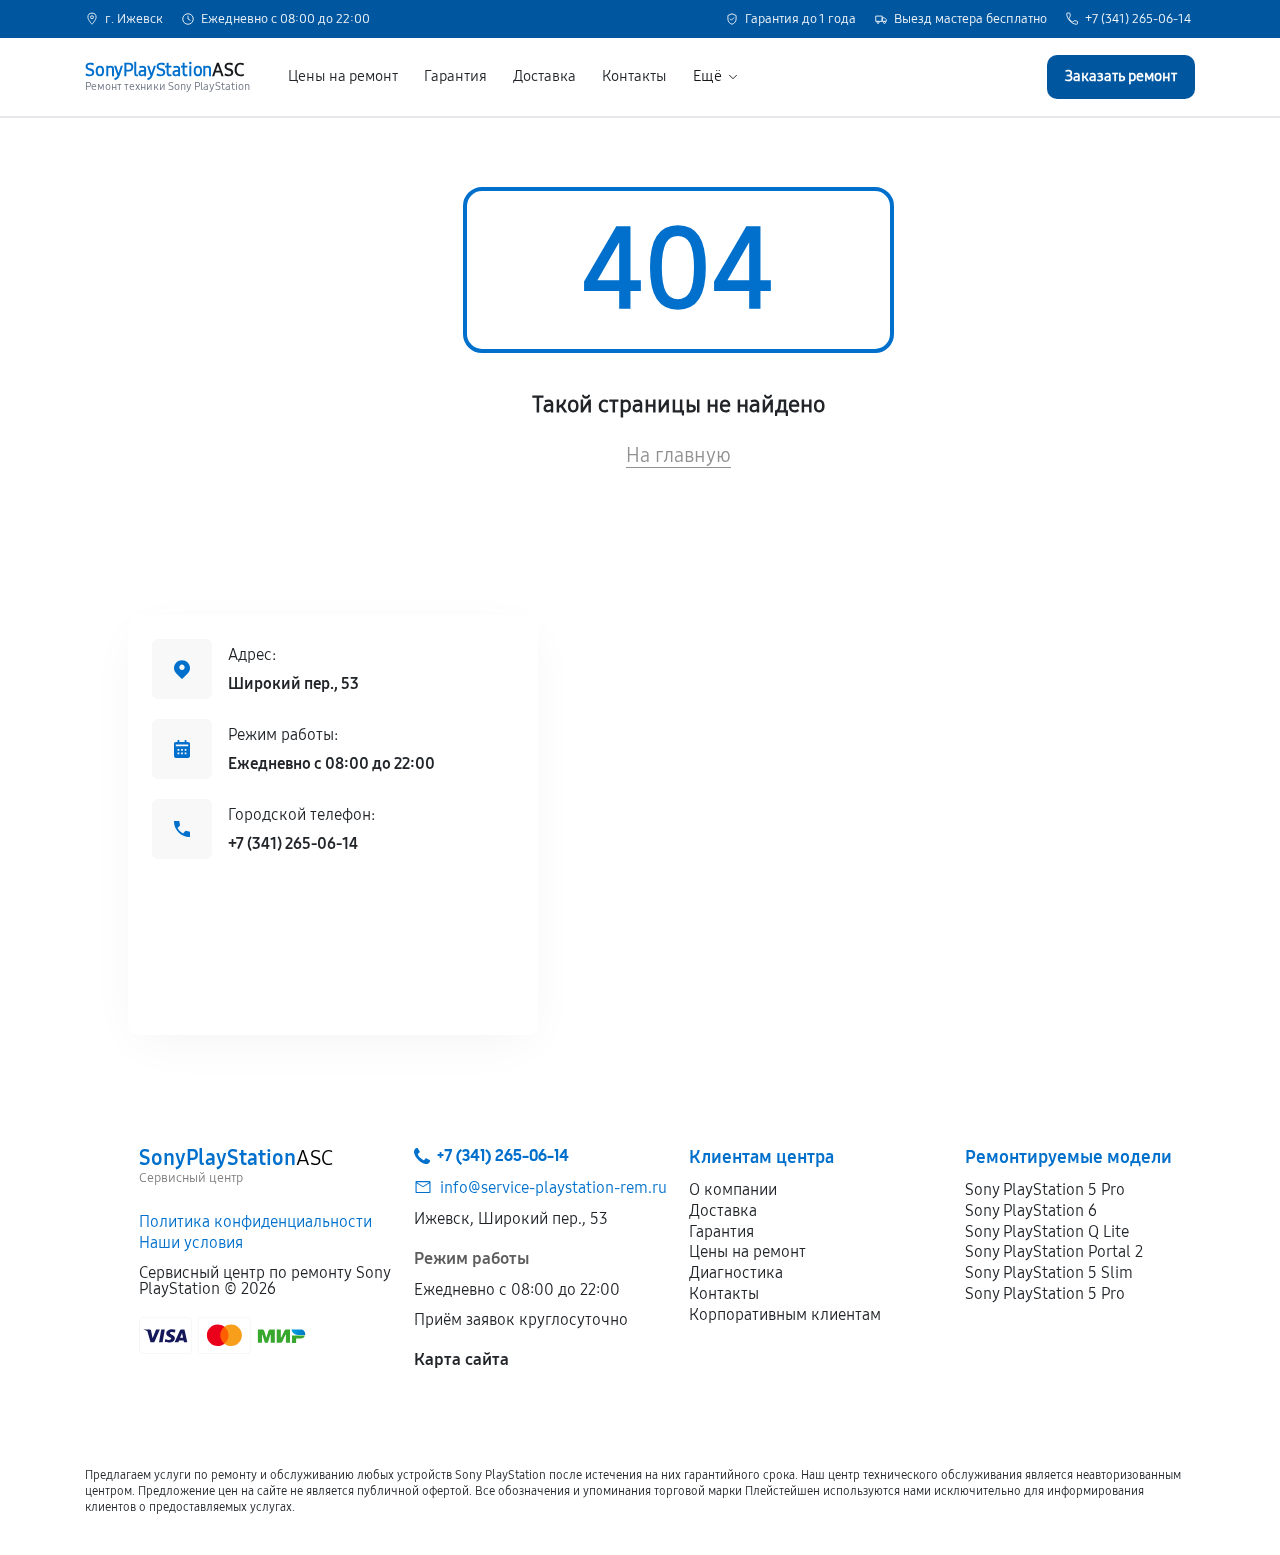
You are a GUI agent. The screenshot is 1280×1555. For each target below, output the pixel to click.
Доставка (544, 76)
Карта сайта (461, 1359)
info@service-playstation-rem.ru (553, 1187)
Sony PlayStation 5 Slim (1049, 1272)
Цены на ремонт (343, 76)
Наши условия (191, 1242)
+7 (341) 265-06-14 (1138, 19)
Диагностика (736, 1272)
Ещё (707, 76)
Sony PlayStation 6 (1031, 1210)
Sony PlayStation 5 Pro (1045, 1189)
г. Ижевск (134, 19)
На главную (678, 455)
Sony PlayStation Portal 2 (1054, 1251)
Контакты (634, 76)
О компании (733, 1189)
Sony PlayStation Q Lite (1047, 1231)
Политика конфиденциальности (255, 1221)
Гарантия (455, 76)
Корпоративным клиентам (785, 1314)
